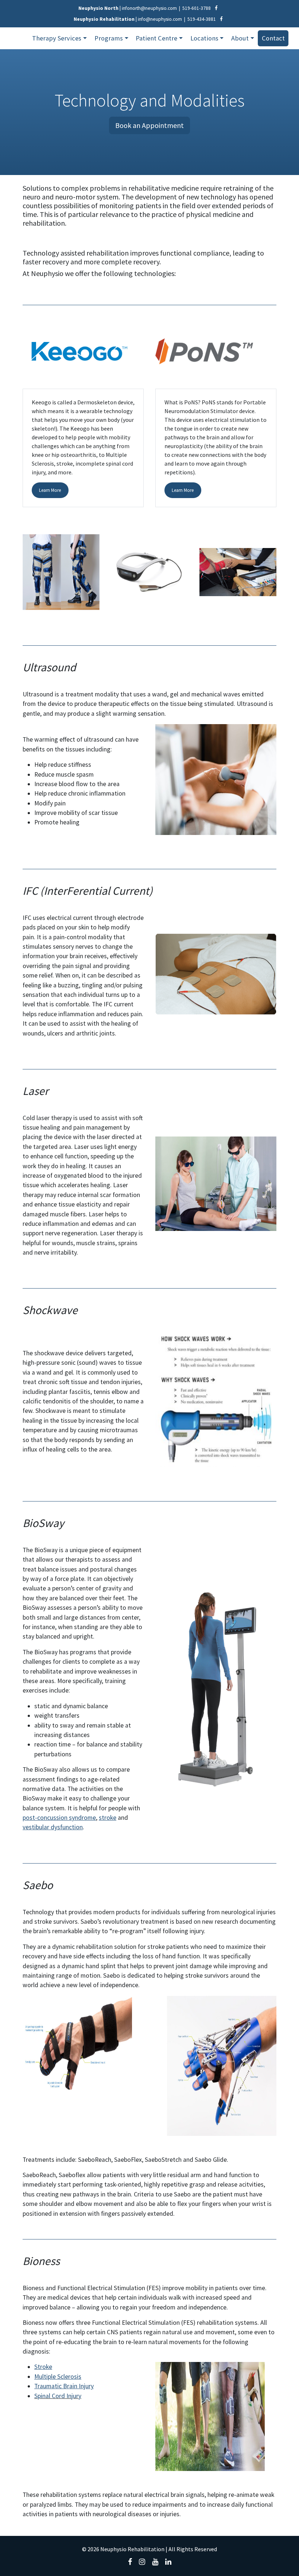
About (240, 38)
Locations (204, 38)
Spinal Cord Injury (58, 2396)
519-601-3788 (197, 8)
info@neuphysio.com (160, 19)
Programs (109, 38)
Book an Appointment (149, 125)
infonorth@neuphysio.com (149, 8)
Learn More (50, 490)
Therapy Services (57, 38)
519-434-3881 (202, 19)
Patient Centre (156, 38)
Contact (273, 38)
